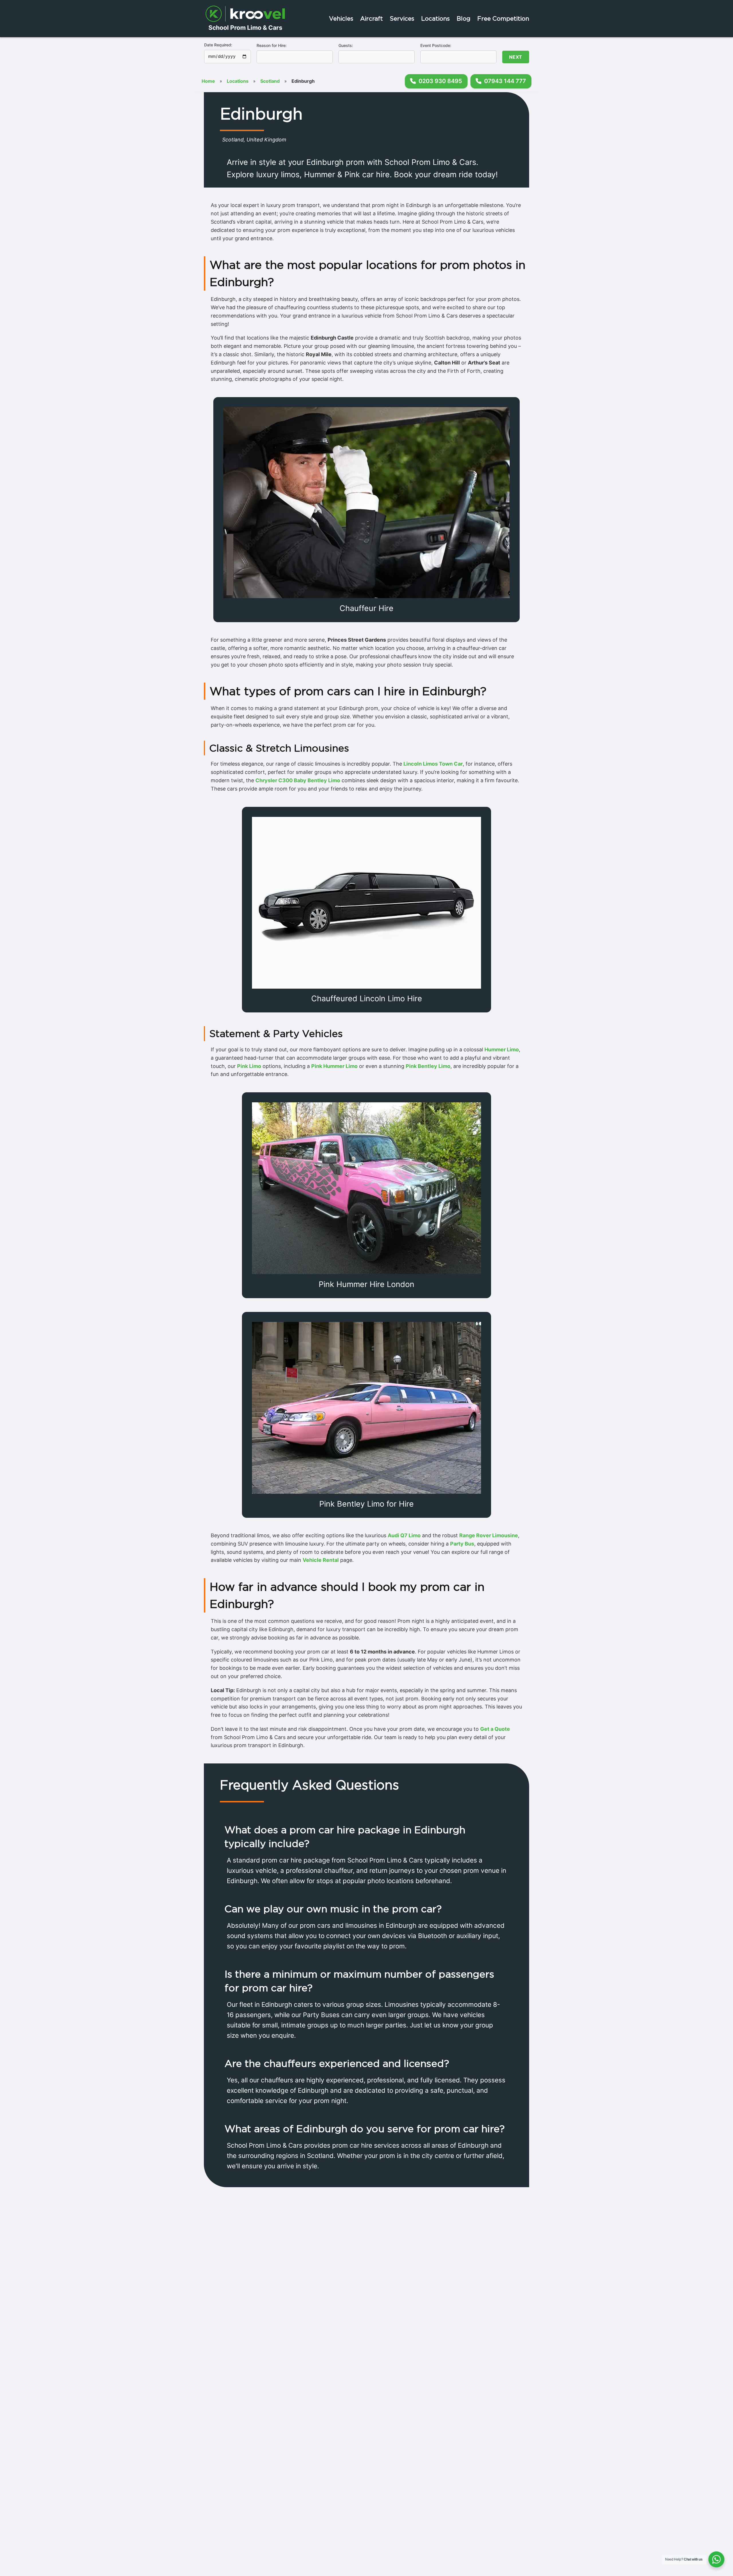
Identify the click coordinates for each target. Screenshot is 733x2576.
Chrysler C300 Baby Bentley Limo (298, 780)
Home (208, 81)
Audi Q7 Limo (404, 1535)
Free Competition (503, 18)
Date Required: (218, 45)
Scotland (270, 81)
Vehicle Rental (321, 1560)
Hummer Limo (502, 1049)
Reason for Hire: (272, 45)
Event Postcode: (436, 45)
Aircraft (372, 18)
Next (516, 57)
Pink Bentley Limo (428, 1066)
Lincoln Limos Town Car (433, 764)
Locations (436, 18)
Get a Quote (495, 1729)
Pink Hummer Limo (334, 1066)
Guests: (346, 45)
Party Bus (462, 1544)
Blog (464, 18)
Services (402, 18)
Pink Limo (249, 1066)
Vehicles (341, 18)
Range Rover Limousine (489, 1535)
